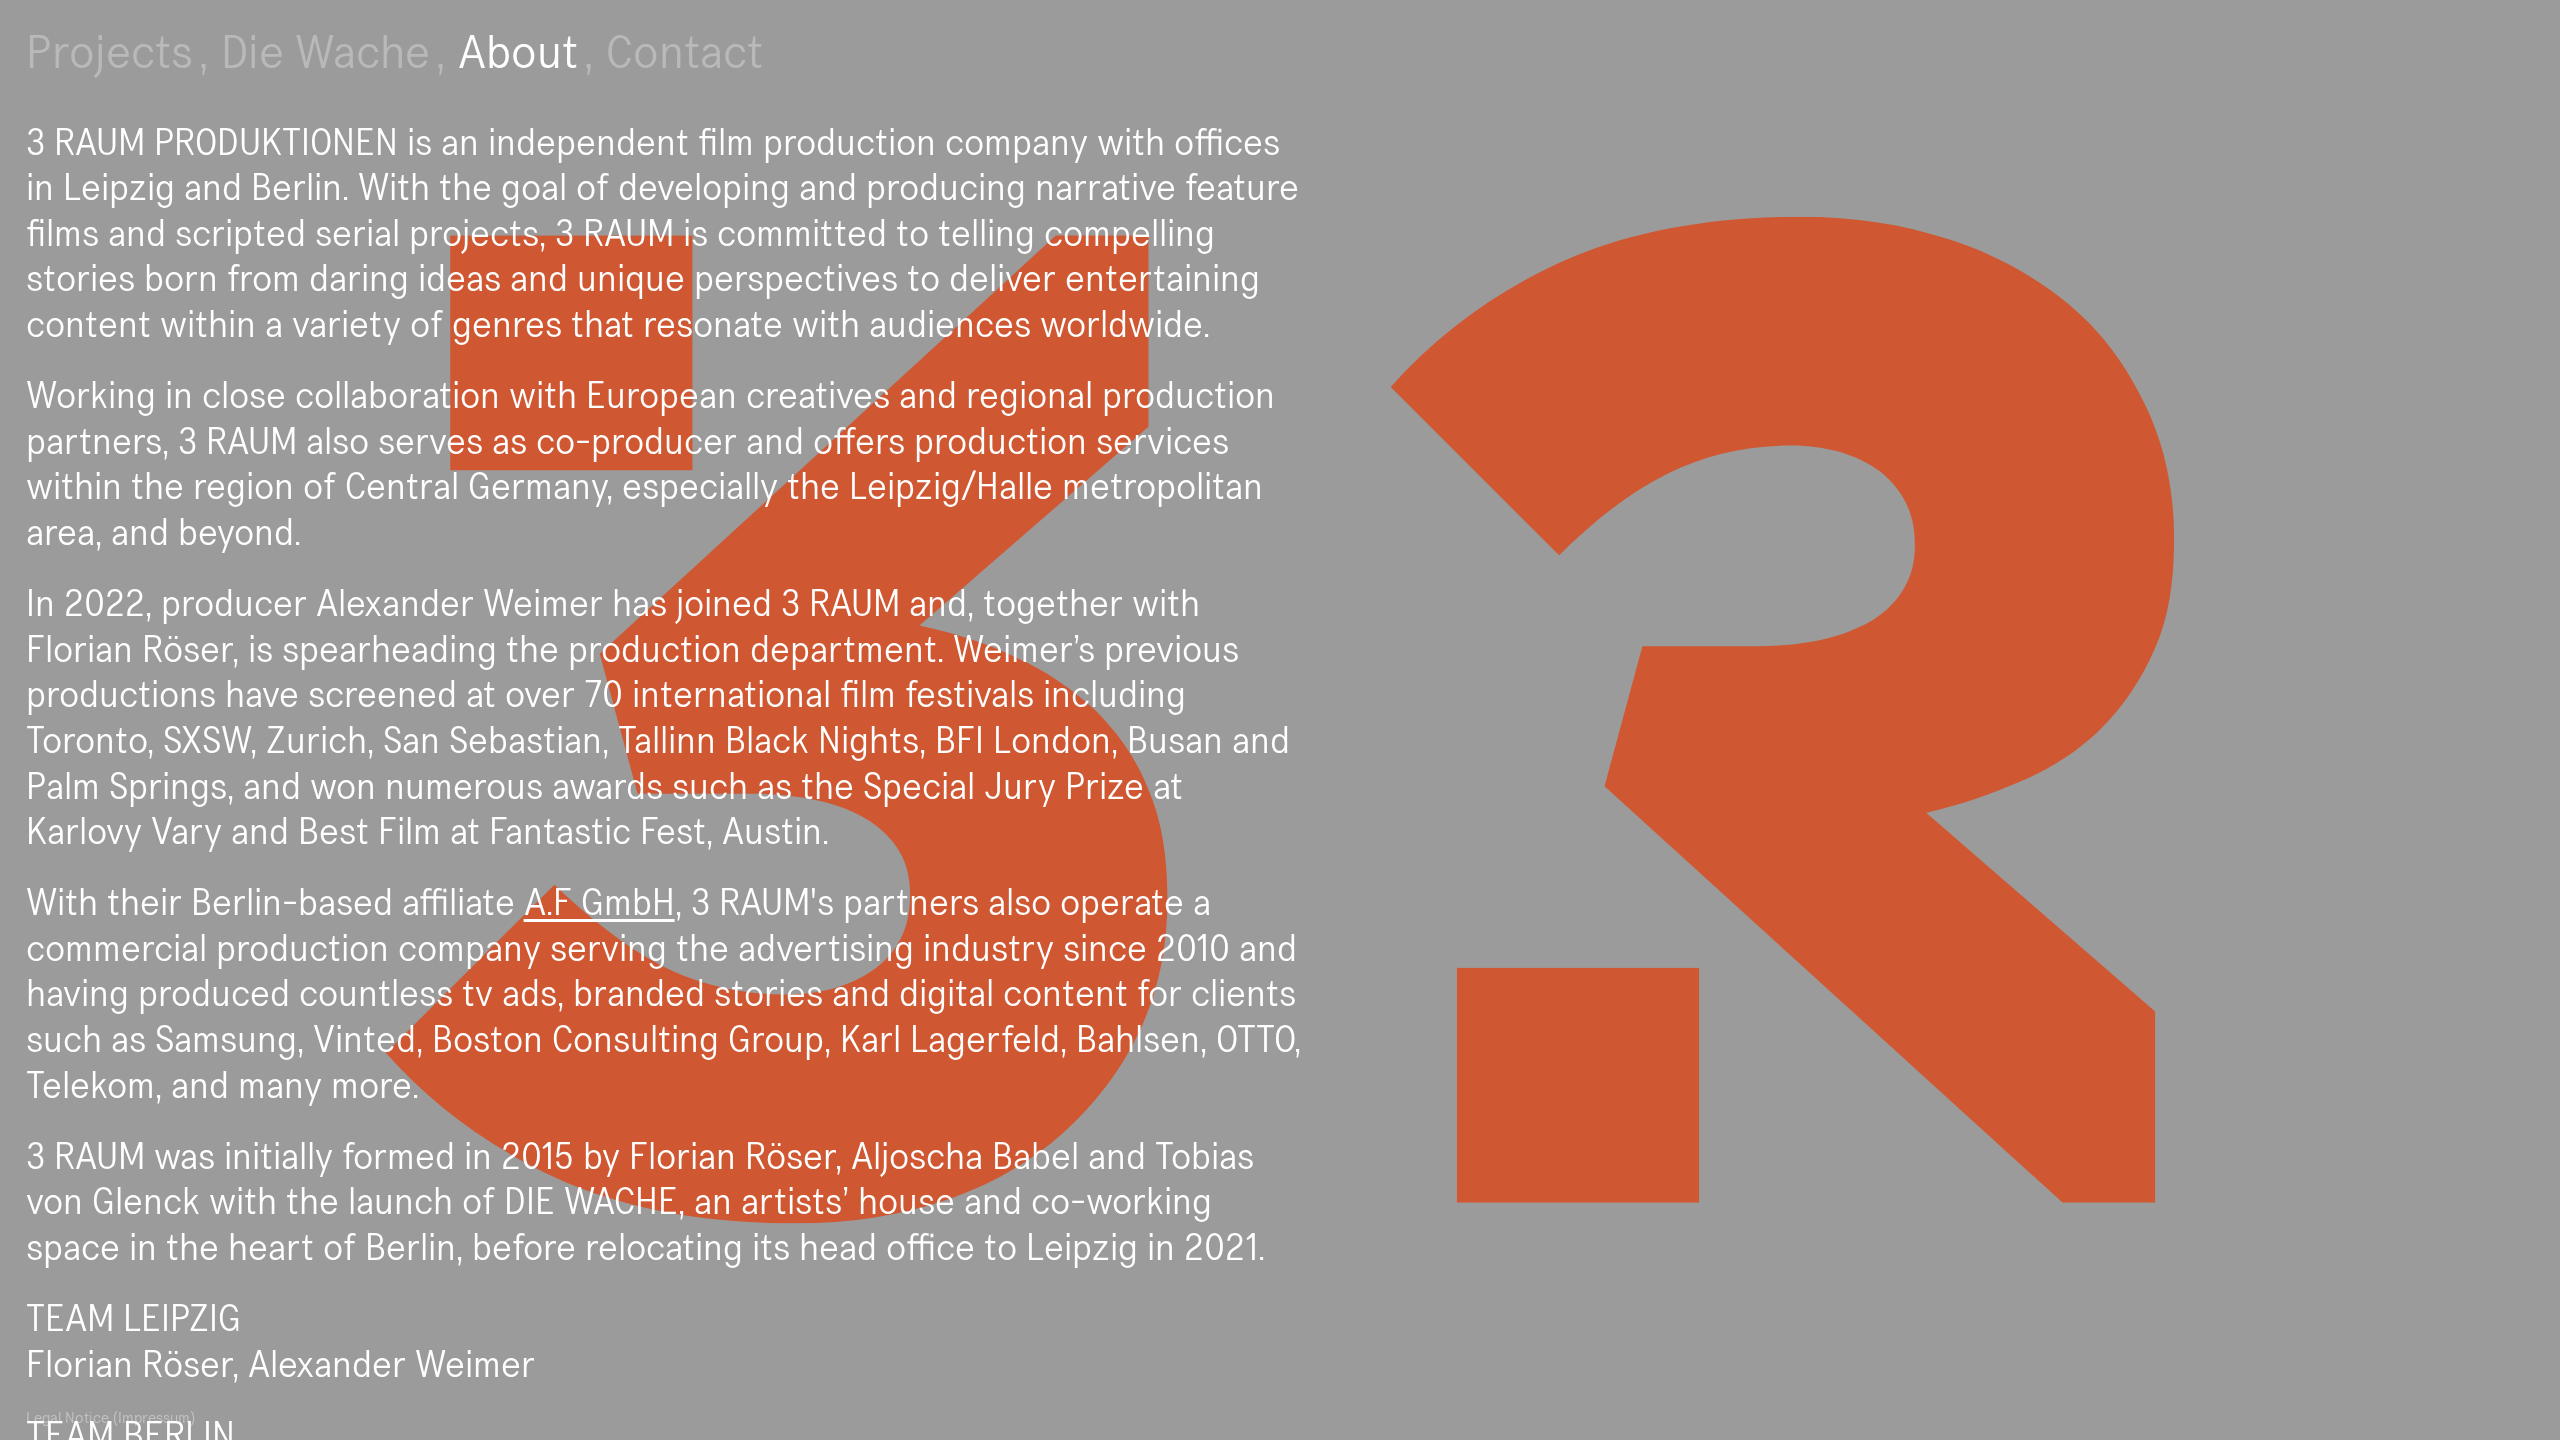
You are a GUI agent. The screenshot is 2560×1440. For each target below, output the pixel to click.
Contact (684, 54)
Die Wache (325, 54)
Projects (109, 54)
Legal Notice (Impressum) (110, 1418)
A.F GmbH (599, 904)
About (518, 54)
